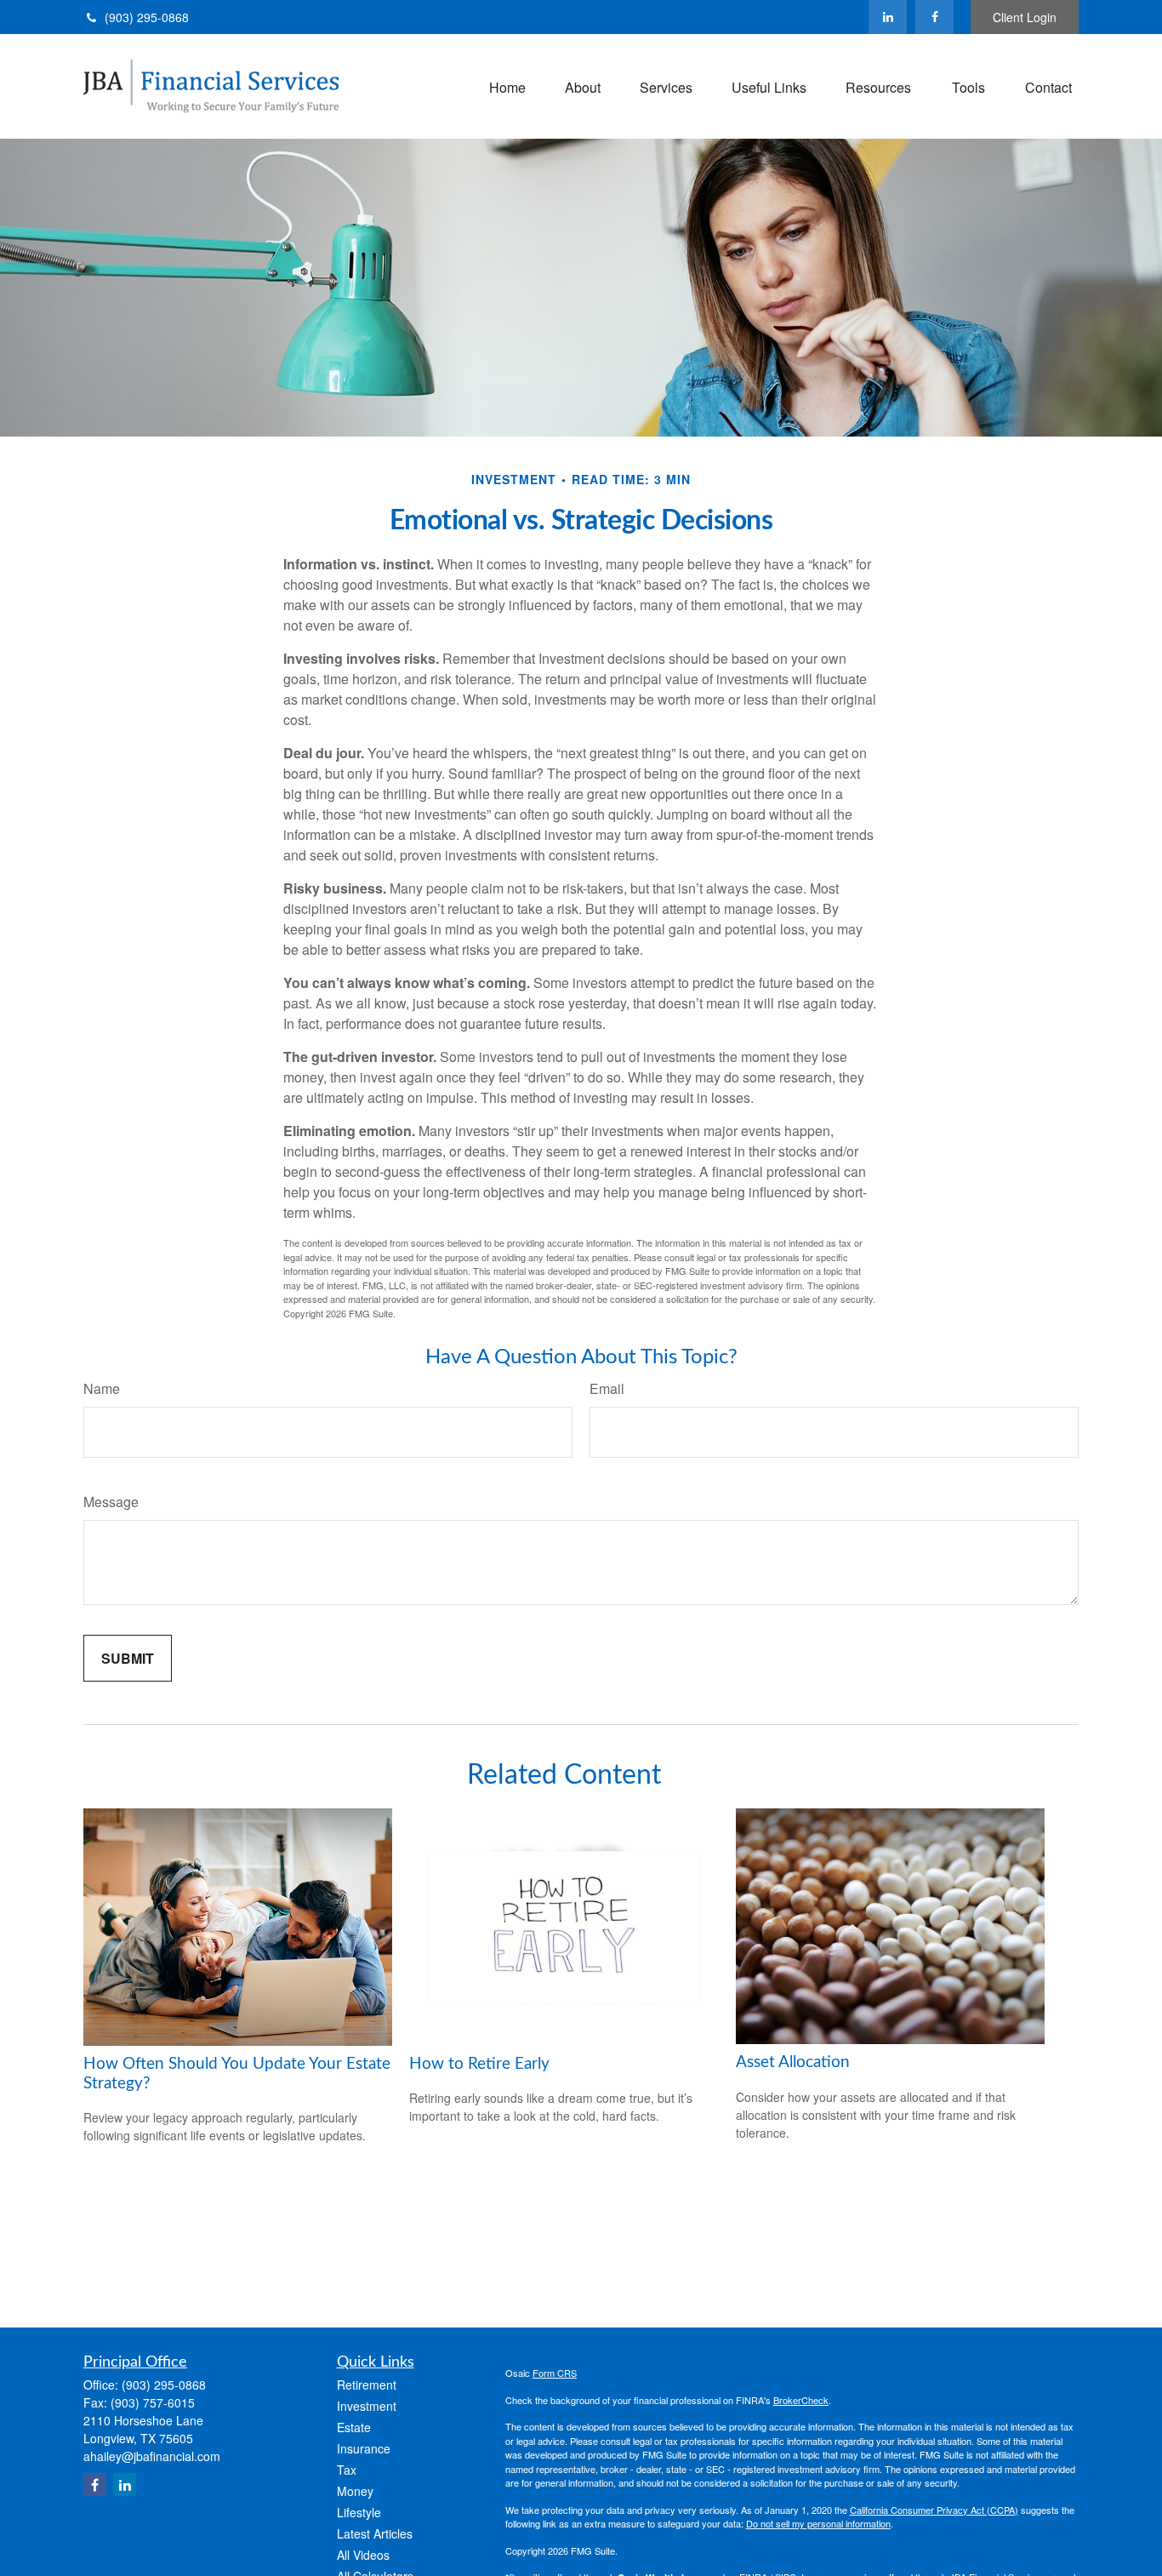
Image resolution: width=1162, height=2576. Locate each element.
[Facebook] (934, 17)
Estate (354, 2427)
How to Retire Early (479, 2064)
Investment (367, 2406)
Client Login (1025, 17)
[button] (507, 86)
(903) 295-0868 (147, 17)
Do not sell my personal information (818, 2523)
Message (111, 1502)
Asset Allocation (793, 2062)
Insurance (364, 2448)
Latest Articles (375, 2533)
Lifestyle (359, 2512)
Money (355, 2491)
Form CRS (555, 2373)
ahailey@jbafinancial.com (152, 2456)
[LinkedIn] (888, 17)
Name (102, 1388)
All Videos (363, 2555)
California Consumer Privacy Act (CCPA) (934, 2510)
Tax (347, 2470)
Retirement (367, 2385)
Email (607, 1388)
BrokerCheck (801, 2400)
